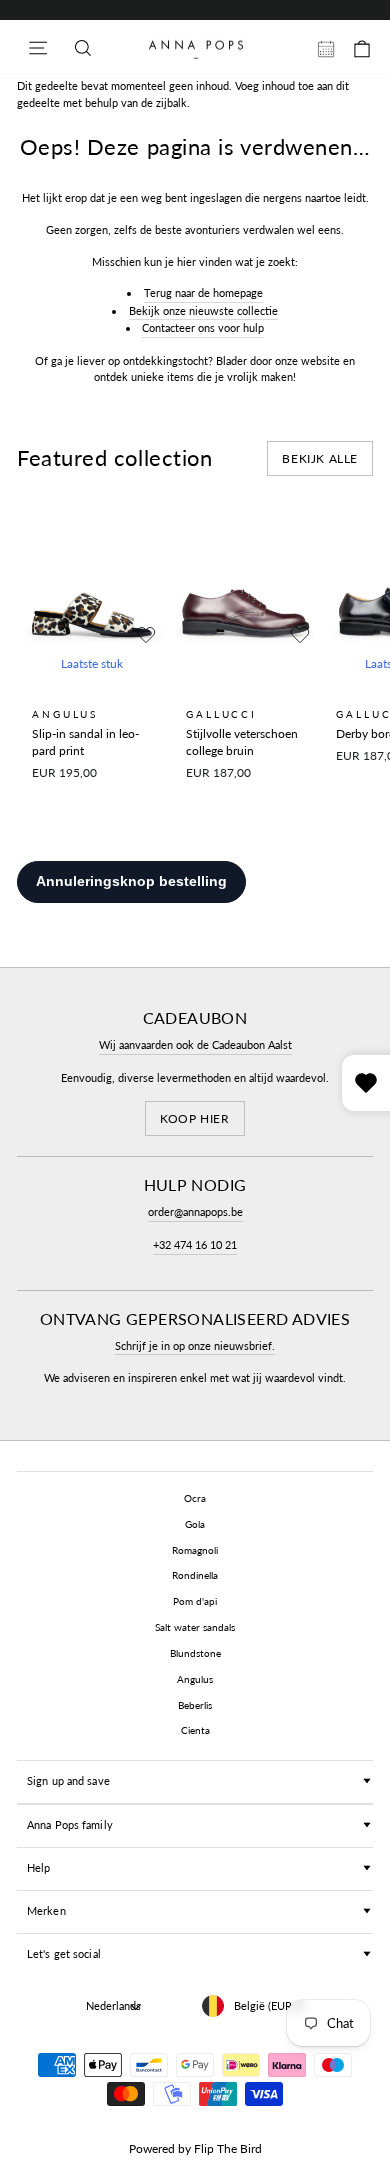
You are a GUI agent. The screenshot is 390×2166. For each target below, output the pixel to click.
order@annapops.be (195, 1211)
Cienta (195, 1730)
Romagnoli (195, 1550)
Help (38, 1867)
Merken (46, 1910)
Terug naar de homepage (203, 292)
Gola (195, 1524)
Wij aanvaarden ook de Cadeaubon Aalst (195, 1044)
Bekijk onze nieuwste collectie (203, 310)
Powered (152, 2148)
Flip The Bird (228, 2148)
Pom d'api (195, 1601)
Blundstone (195, 1653)
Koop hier (194, 1118)
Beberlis (195, 1705)
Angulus (195, 1679)
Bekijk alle (320, 458)
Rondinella (195, 1575)
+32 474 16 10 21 (195, 1244)
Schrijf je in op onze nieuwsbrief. (195, 1345)
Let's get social (64, 1953)
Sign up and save (68, 1780)
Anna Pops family (70, 1824)
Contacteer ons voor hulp (203, 327)
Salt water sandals (195, 1627)
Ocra (195, 1498)
